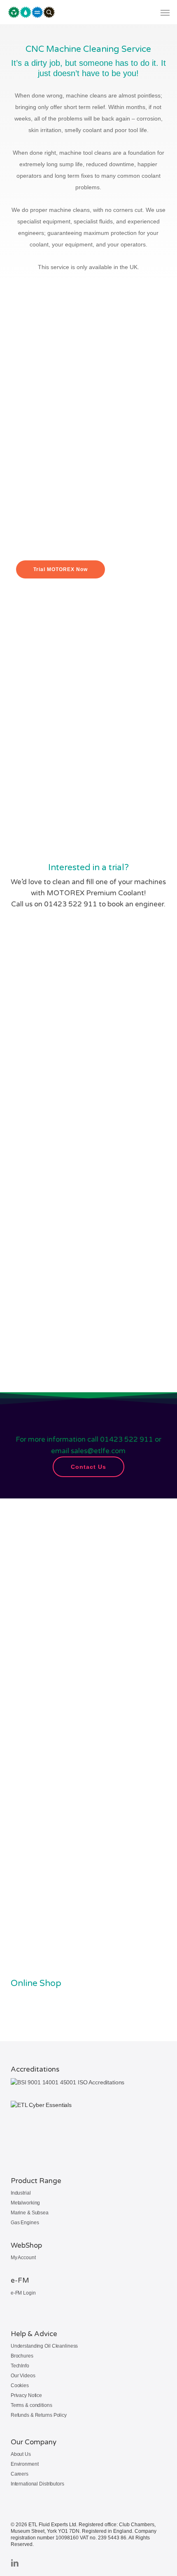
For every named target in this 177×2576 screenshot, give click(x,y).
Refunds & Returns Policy (39, 2415)
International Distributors (37, 2484)
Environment (25, 2464)
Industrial (21, 2193)
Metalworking (26, 2203)
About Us (21, 2454)
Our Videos (23, 2376)
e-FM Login (23, 2293)
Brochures (22, 2356)
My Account (23, 2258)
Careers (20, 2474)
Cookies (20, 2386)
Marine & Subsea (30, 2213)
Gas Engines (25, 2223)
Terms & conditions (31, 2405)
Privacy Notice (26, 2395)
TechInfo (20, 2366)
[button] (165, 12)
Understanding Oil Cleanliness (44, 2346)
